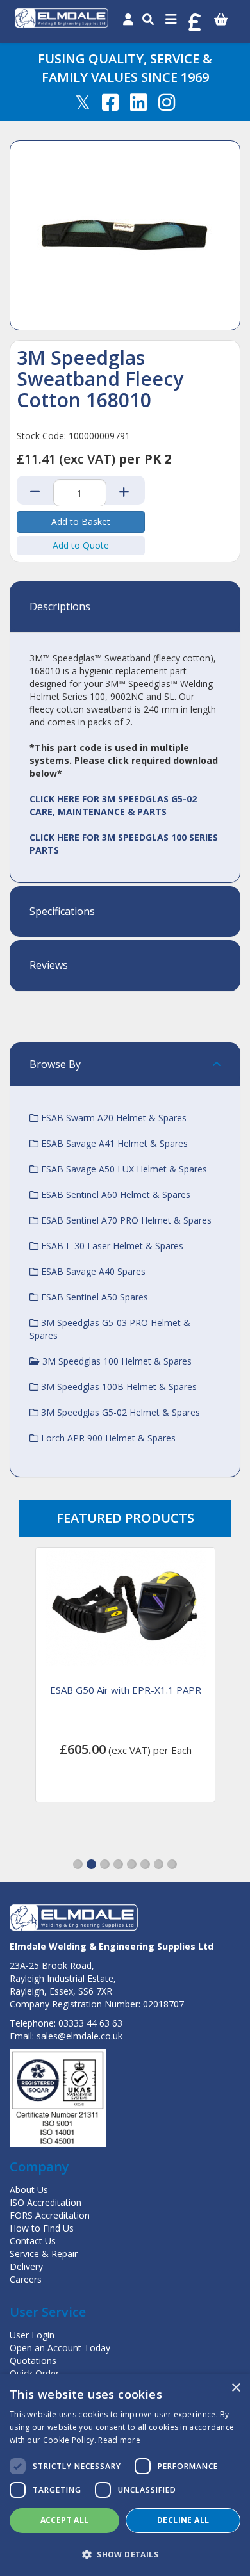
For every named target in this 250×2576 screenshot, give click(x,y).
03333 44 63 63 (90, 2023)
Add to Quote (81, 545)
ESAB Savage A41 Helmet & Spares (113, 1143)
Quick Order (34, 2373)
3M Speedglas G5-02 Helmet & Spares (119, 1412)
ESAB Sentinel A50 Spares (93, 1297)
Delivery (26, 2266)
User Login (32, 2335)
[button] (78, 1864)
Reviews (49, 966)
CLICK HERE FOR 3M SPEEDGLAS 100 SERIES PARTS (124, 844)
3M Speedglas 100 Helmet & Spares (116, 1361)
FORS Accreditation (50, 2215)
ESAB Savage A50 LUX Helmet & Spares (123, 1169)
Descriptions (60, 607)
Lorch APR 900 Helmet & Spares (107, 1438)
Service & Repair (44, 2254)
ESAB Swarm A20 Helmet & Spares (113, 1118)
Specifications (62, 912)
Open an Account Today (60, 2348)
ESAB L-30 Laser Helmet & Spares (111, 1246)
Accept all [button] (65, 2520)
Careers (26, 2279)
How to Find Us (42, 2228)
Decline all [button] (183, 2520)
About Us (29, 2190)
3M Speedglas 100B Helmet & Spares (118, 1387)
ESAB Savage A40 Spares (92, 1271)
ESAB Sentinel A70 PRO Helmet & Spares (125, 1220)
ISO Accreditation (46, 2202)
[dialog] (125, 2475)
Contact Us (33, 2241)
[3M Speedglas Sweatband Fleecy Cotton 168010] (125, 235)
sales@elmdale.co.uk (79, 2036)
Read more (119, 2440)
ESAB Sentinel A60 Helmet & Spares (114, 1195)
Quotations (33, 2361)
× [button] (236, 2388)
